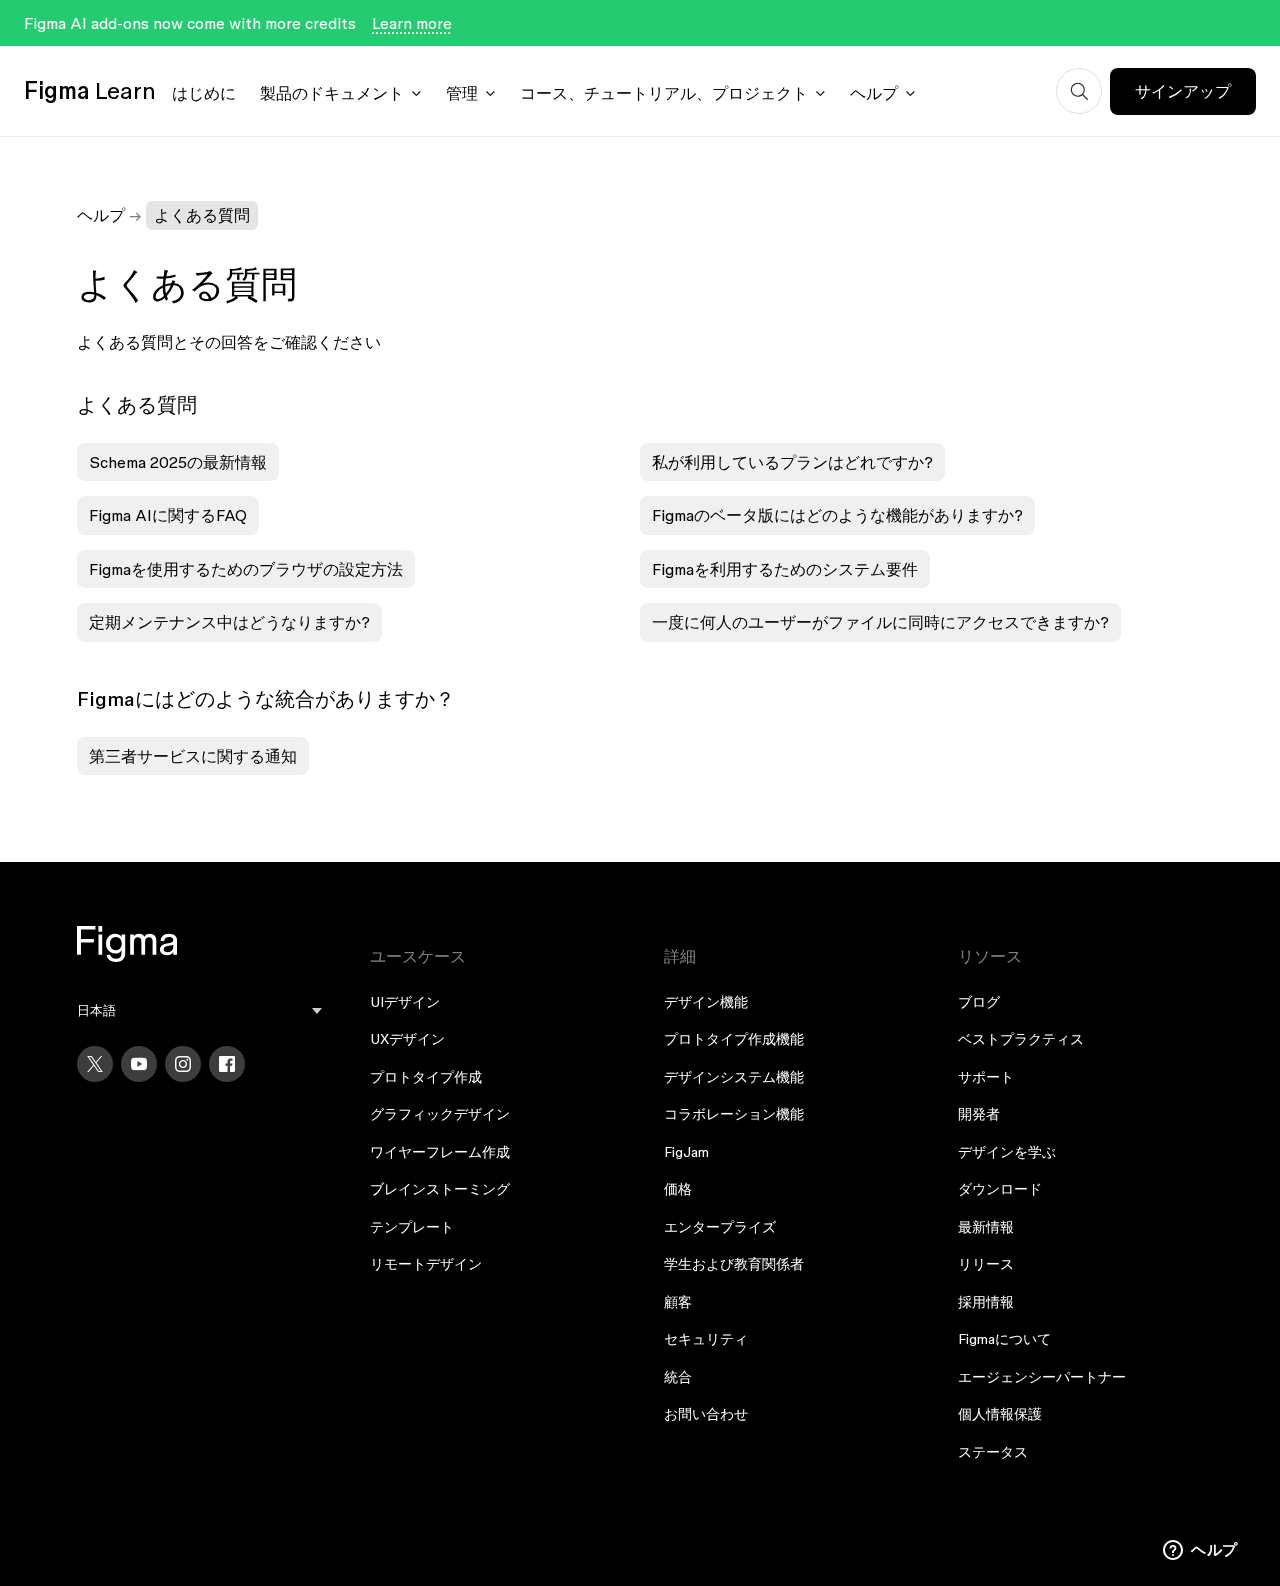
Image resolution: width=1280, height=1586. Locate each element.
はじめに (204, 93)
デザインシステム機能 (734, 1077)
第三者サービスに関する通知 (193, 756)
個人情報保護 (1000, 1414)
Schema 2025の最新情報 (178, 462)
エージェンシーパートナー (1042, 1377)
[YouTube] (139, 1064)
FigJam (686, 1152)
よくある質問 (202, 215)
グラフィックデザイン (440, 1114)
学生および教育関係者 (734, 1264)
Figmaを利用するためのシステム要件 (785, 569)
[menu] (200, 1010)
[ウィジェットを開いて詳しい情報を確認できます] (1200, 1551)
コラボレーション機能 (734, 1114)
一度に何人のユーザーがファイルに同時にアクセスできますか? (880, 622)
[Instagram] (183, 1064)
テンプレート (412, 1227)
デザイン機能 (706, 1002)
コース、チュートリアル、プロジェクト (664, 93)
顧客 (678, 1302)
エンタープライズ (720, 1227)
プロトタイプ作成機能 (734, 1039)
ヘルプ (874, 93)
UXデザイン (407, 1039)
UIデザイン (405, 1002)
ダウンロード (1000, 1189)
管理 (462, 93)
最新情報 (986, 1227)
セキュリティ (706, 1339)
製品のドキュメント (332, 93)
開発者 (979, 1114)
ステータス (993, 1452)
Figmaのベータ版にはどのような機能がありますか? (837, 515)
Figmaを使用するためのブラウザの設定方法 (246, 569)
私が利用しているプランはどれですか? (792, 462)
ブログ (979, 1002)
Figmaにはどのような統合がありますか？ (266, 699)
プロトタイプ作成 (426, 1077)
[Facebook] (227, 1064)
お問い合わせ (706, 1414)
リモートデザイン (426, 1264)
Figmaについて (1004, 1339)
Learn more (412, 23)
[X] (95, 1064)
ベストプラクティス (1021, 1039)
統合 (678, 1377)
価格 (678, 1189)
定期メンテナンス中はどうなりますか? (229, 622)
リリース (986, 1264)
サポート (986, 1077)
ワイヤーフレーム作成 (440, 1152)
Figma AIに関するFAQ (168, 515)
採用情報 (986, 1302)
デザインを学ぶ (1007, 1152)
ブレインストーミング (440, 1189)
